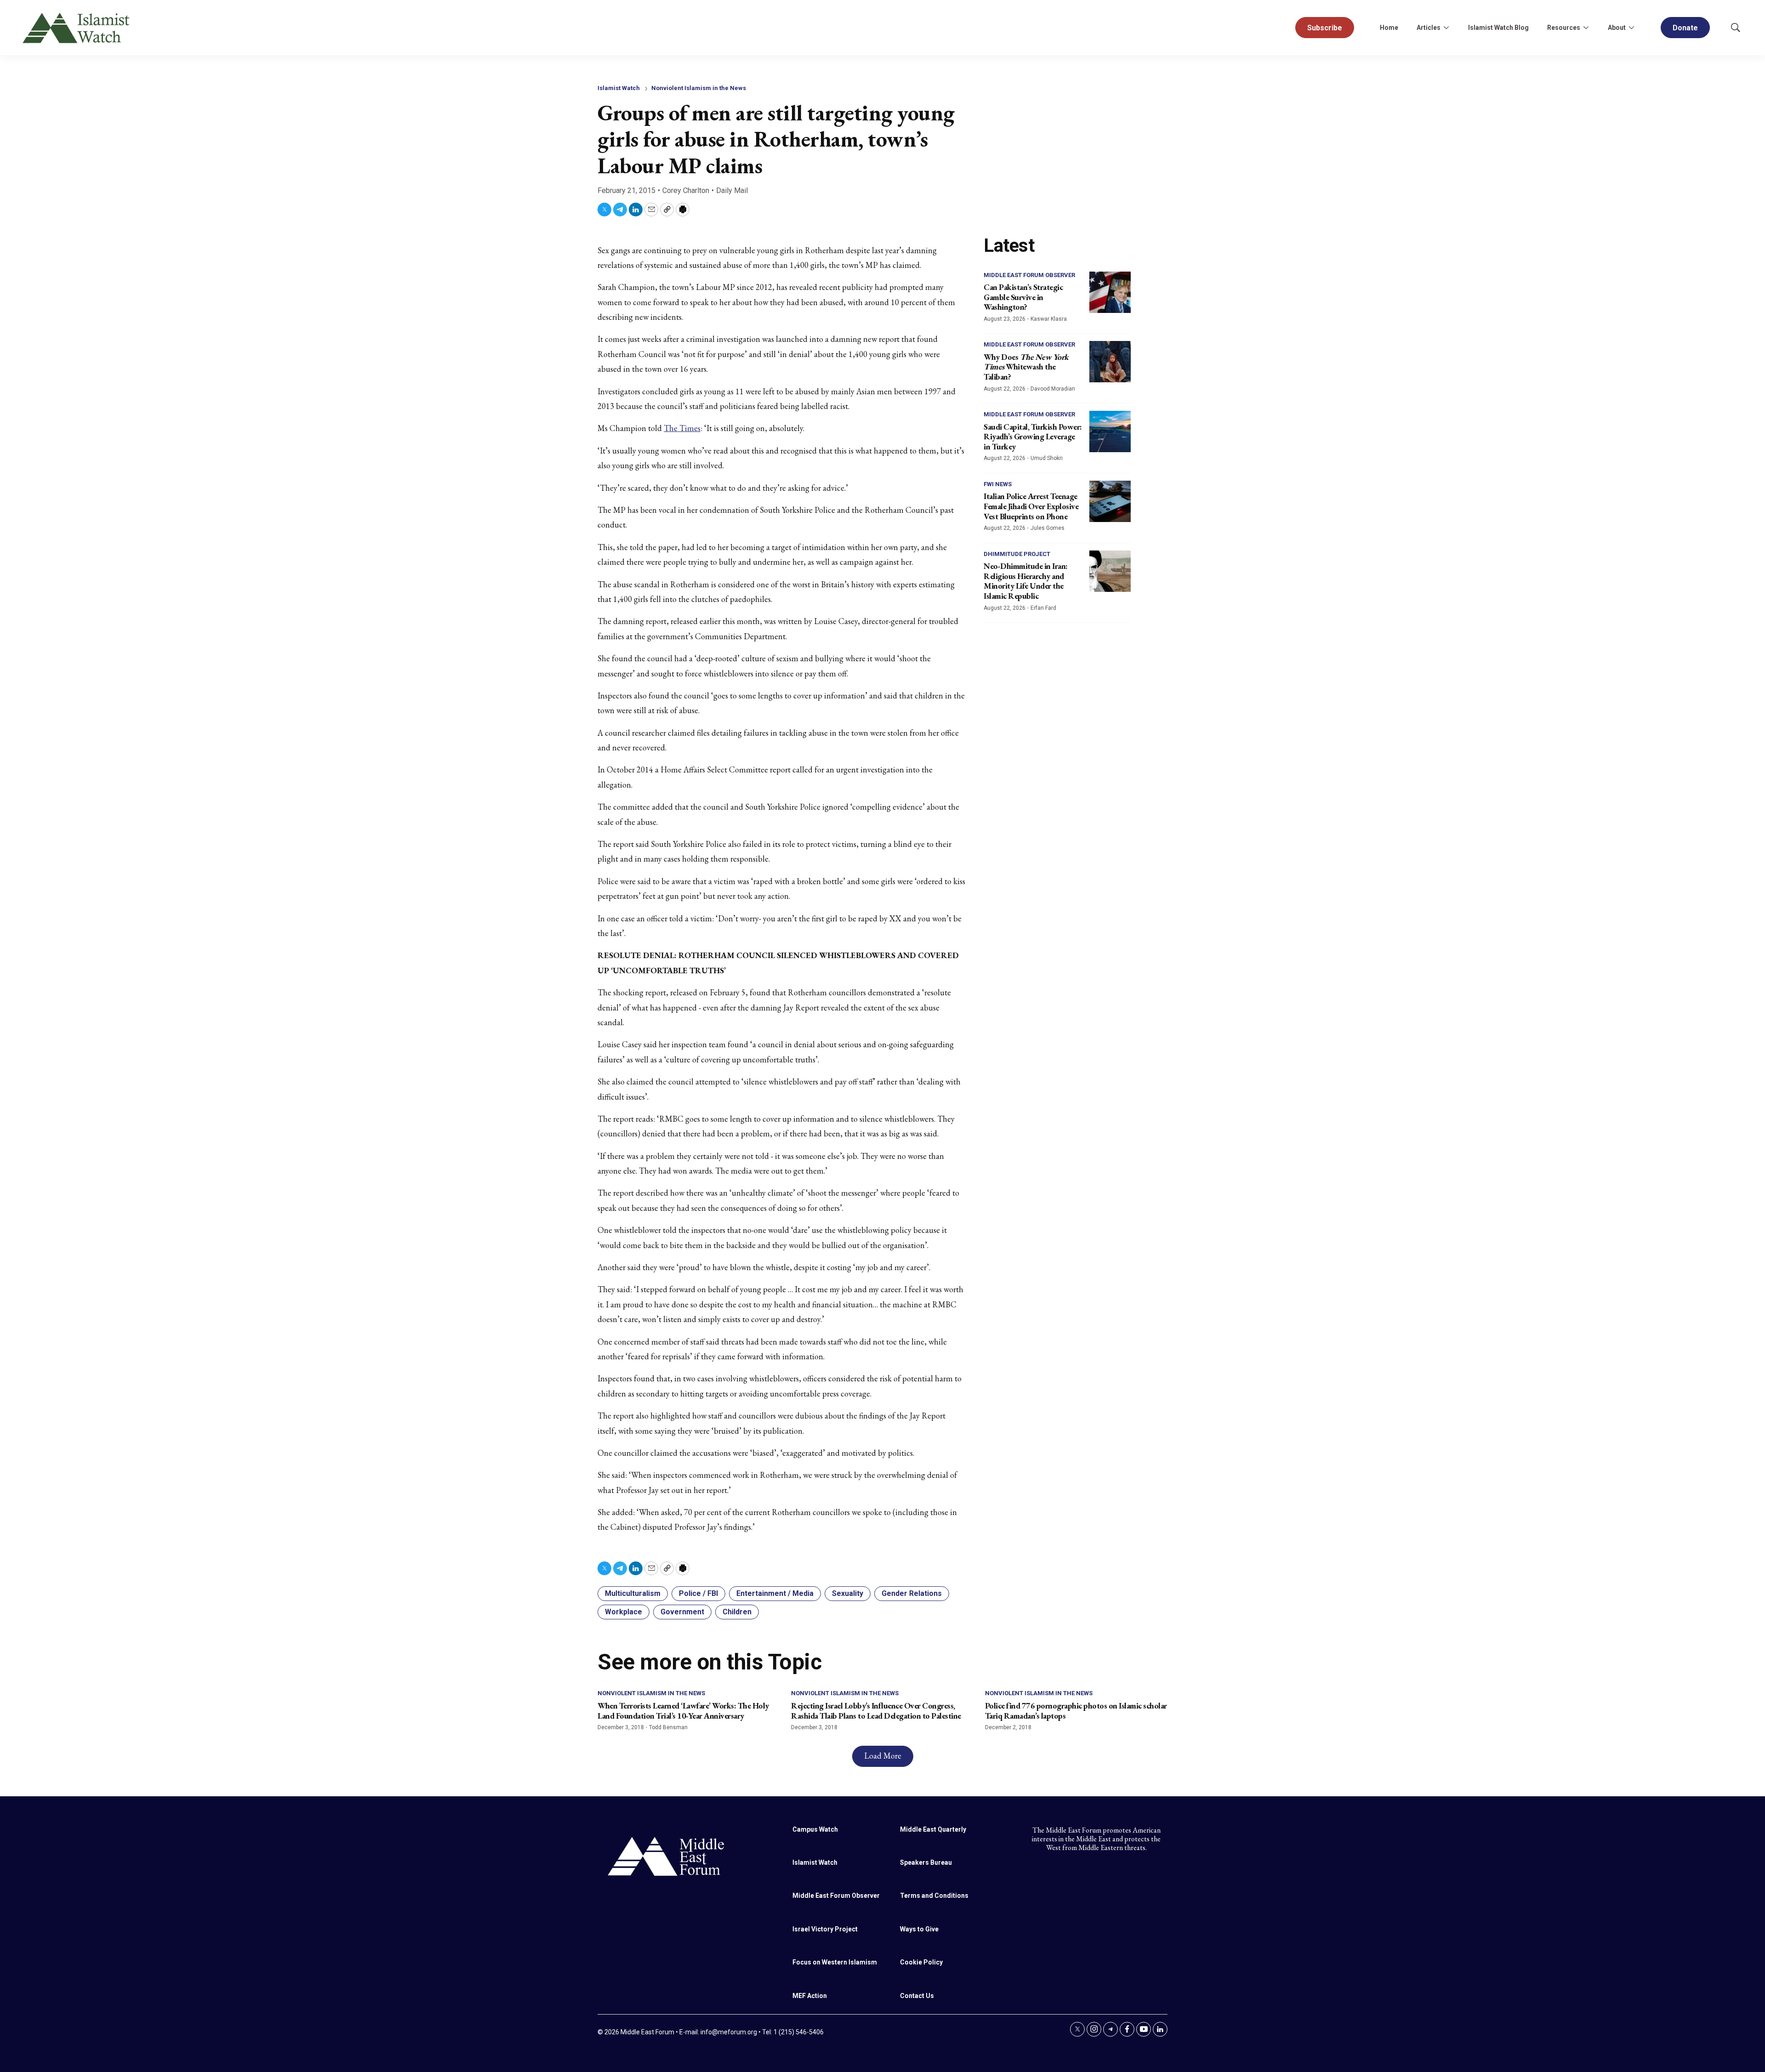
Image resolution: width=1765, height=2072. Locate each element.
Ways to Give (919, 1929)
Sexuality (848, 1593)
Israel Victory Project (825, 1929)
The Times (682, 428)
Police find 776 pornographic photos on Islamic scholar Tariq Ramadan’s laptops (1076, 1711)
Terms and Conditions (934, 1896)
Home (1389, 28)
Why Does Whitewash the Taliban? (1026, 367)
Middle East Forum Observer (1029, 275)
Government (682, 1612)
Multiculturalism (633, 1593)
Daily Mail (732, 190)
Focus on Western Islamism (835, 1962)
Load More (883, 1756)
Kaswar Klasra (1049, 319)
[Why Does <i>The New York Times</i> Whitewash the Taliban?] (1110, 362)
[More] (1446, 28)
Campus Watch (815, 1829)
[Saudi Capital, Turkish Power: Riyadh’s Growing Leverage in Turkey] (1110, 431)
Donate (1685, 28)
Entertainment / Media (775, 1593)
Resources (1564, 28)
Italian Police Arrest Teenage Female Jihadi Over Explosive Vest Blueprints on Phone (1031, 506)
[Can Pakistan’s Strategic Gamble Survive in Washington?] (1110, 292)
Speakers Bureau (926, 1862)
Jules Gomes (1048, 528)
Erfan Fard (1043, 608)
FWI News (998, 484)
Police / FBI (698, 1593)
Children (737, 1612)
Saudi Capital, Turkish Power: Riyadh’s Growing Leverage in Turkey (1033, 437)
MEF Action (810, 1996)
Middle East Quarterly (933, 1829)
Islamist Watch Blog (1498, 28)
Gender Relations (912, 1593)
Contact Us (917, 1996)
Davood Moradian (1053, 389)
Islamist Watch (619, 88)
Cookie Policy (921, 1962)
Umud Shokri (1047, 458)
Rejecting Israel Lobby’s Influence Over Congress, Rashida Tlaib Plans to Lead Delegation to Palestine (876, 1711)
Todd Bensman (668, 1727)
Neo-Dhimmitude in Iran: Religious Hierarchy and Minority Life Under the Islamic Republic (1026, 581)
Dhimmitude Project (1017, 554)
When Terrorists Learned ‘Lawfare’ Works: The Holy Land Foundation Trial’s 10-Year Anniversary (683, 1711)
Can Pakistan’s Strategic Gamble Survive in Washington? (1023, 297)
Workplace (623, 1612)
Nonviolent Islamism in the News (699, 88)
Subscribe (1325, 28)
